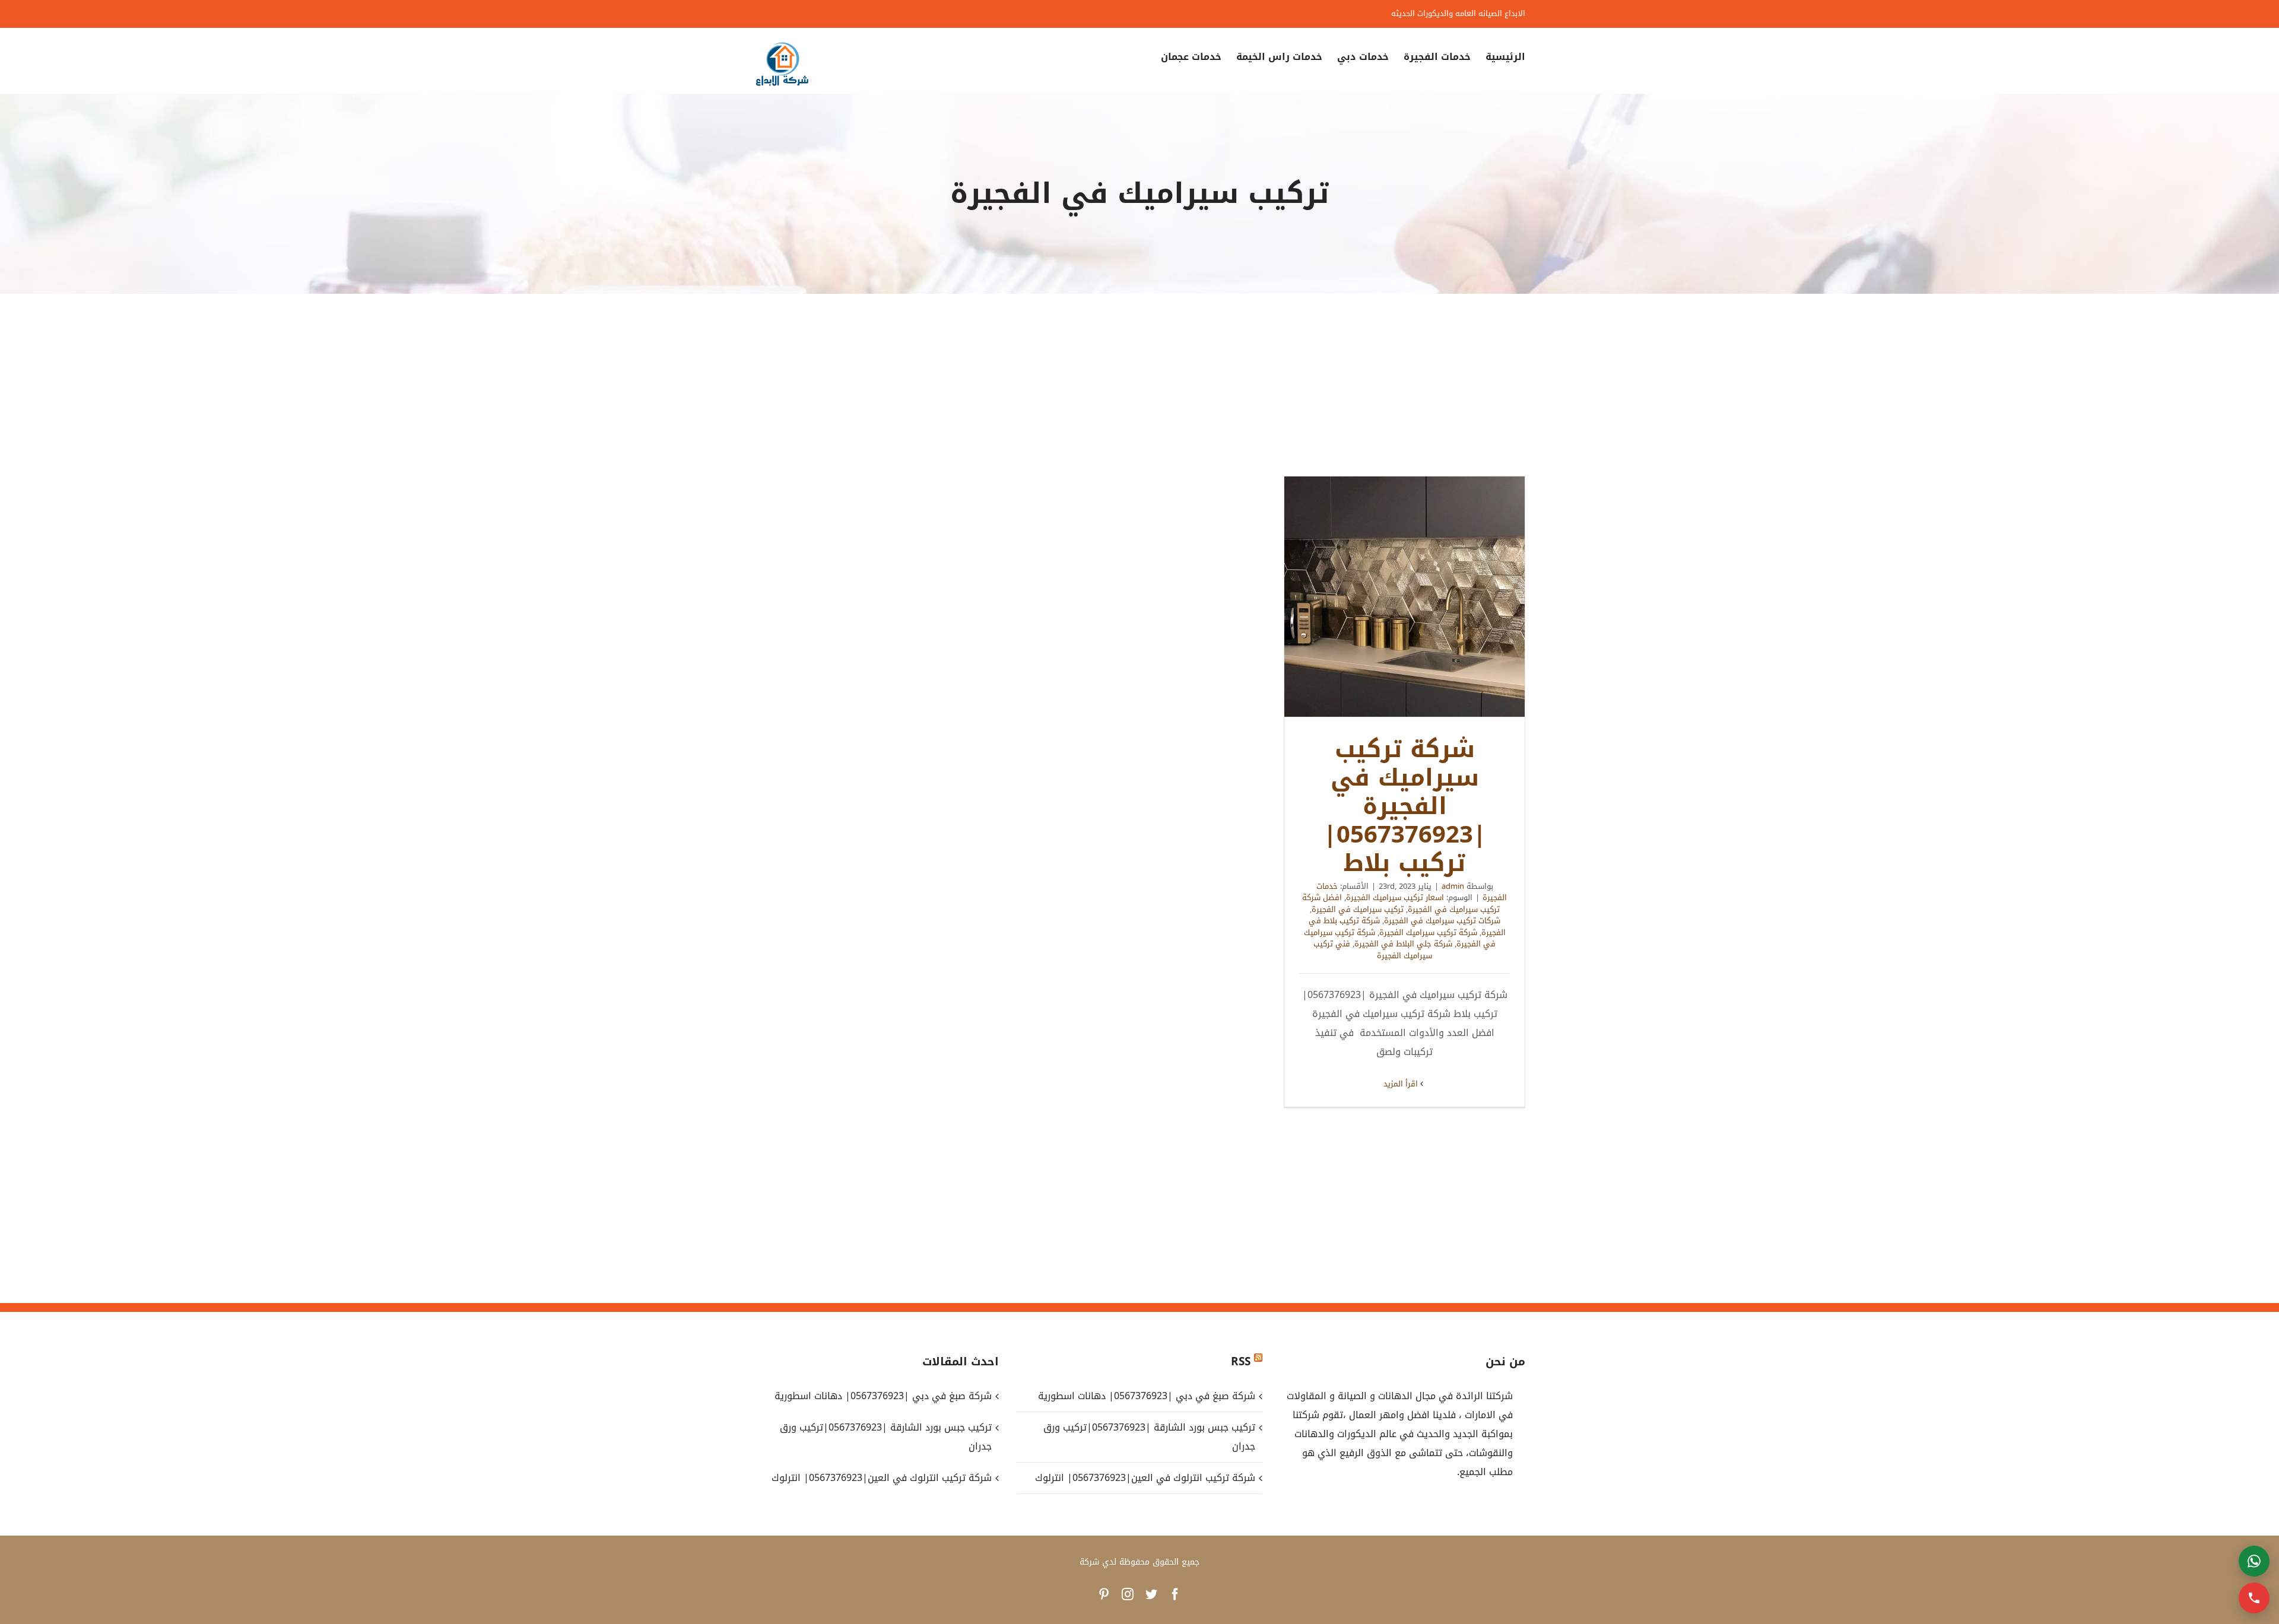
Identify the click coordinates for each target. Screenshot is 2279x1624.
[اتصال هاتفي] (2254, 1598)
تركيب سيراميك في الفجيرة (1358, 909)
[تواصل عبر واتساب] (2254, 1561)
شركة (1089, 1562)
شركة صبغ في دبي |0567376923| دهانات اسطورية (1146, 1396)
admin (1453, 886)
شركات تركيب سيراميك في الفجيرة (1442, 921)
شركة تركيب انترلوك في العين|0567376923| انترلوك (1145, 1478)
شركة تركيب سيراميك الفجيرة (1428, 932)
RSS (1241, 1362)
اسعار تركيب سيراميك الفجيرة (1395, 897)
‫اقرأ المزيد (1402, 1084)
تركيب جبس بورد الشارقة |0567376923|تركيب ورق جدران (1149, 1437)
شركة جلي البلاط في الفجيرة (1403, 944)
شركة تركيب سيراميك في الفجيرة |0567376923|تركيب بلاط (1405, 597)
